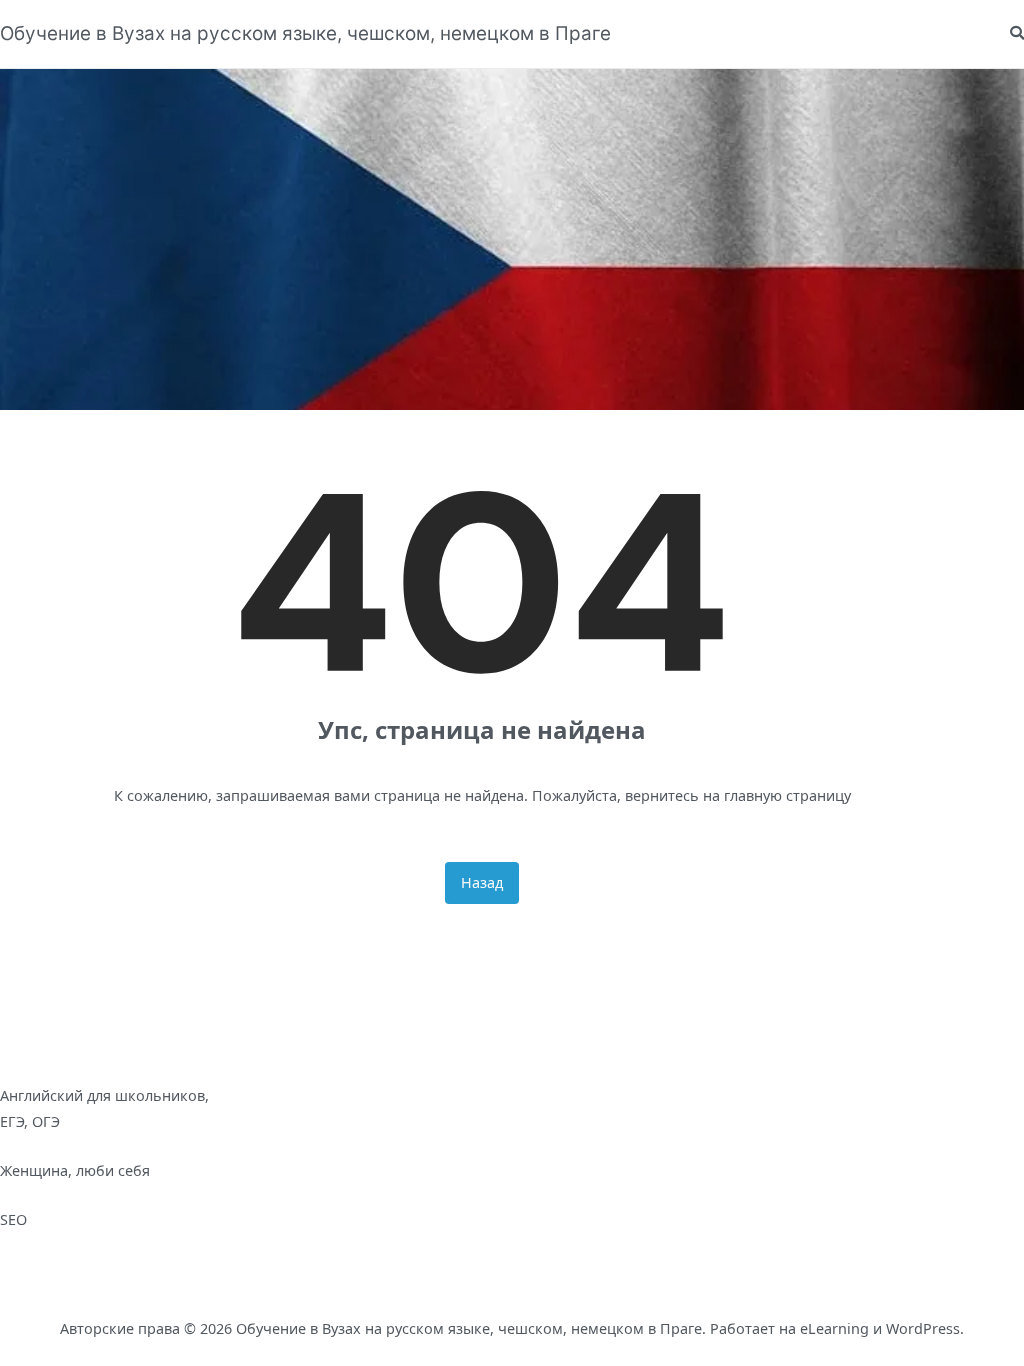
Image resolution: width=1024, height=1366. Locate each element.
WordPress (923, 1328)
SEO (13, 1219)
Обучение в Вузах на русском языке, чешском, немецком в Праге (305, 33)
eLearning (834, 1328)
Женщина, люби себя (75, 1170)
